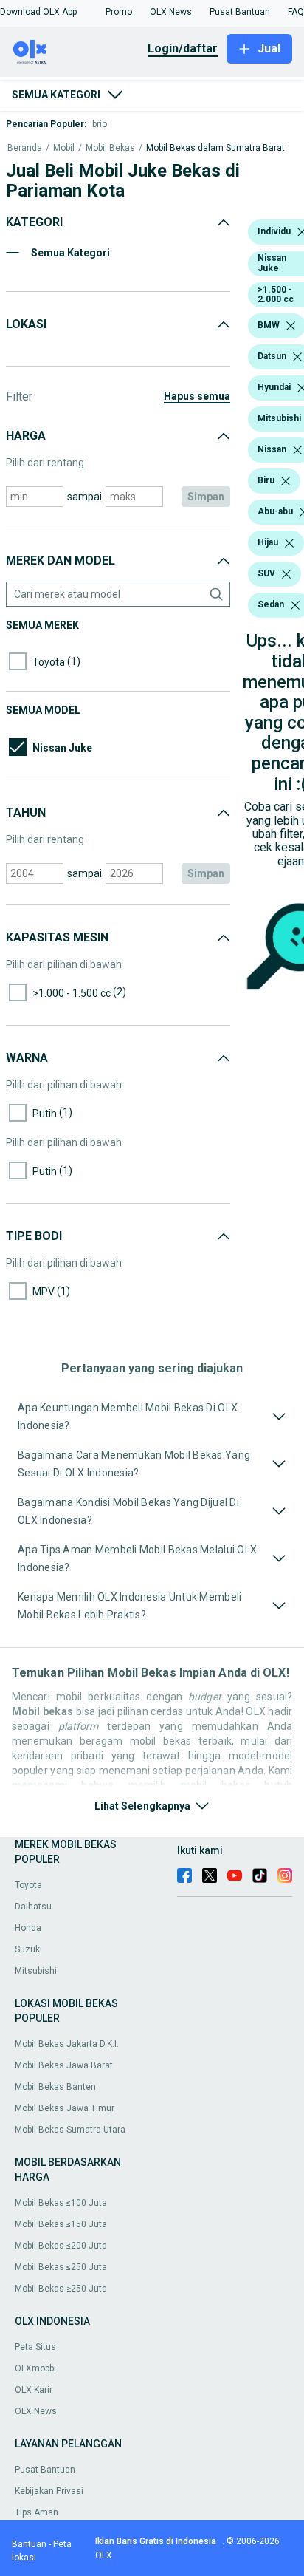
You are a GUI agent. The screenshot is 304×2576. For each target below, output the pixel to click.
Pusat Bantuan (45, 2470)
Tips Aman (37, 2512)
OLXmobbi (35, 2368)
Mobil (64, 148)
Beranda (25, 148)
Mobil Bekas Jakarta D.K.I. (67, 2044)
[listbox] (291, 326)
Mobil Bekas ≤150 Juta (61, 2224)
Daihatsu (33, 1907)
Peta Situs (35, 2347)
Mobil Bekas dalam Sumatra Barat (215, 148)
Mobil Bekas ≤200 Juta (61, 2246)
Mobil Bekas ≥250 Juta (61, 2289)
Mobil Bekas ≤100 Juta (61, 2203)
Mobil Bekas (110, 148)
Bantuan (29, 2544)
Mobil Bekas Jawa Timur (65, 2108)
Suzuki (28, 1949)
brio (100, 124)
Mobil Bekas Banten (55, 2087)
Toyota (28, 1885)
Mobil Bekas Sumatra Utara (70, 2130)
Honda (28, 1928)
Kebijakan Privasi (49, 2491)
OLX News (36, 2411)
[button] (38, 12)
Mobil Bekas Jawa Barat (64, 2065)
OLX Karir (34, 2390)
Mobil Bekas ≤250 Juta (61, 2267)
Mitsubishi (36, 1971)
